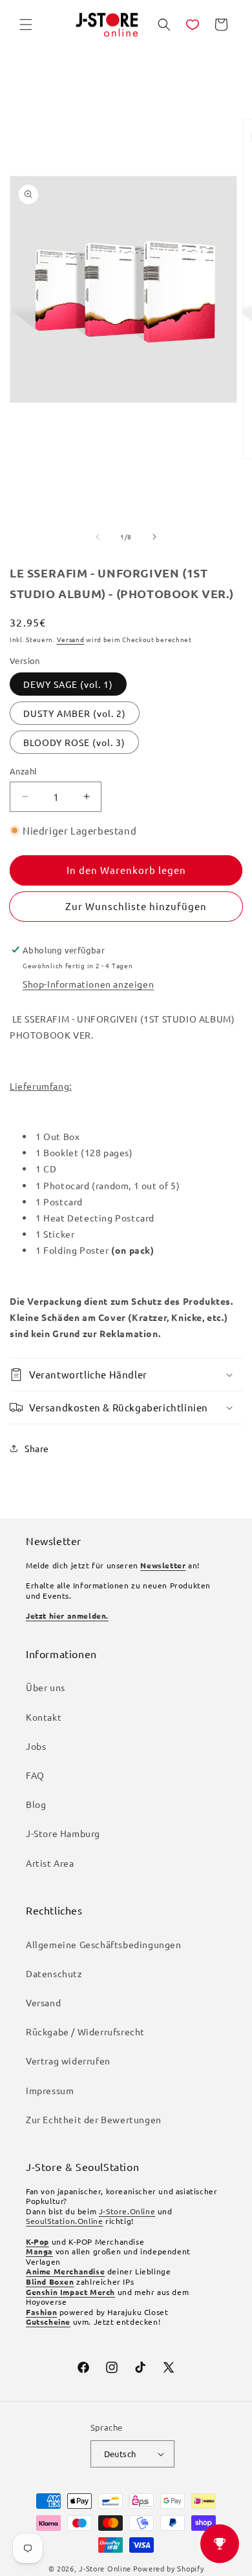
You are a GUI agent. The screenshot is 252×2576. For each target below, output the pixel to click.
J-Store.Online (127, 2211)
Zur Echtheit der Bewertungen (94, 2119)
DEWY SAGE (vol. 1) (68, 684)
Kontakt (44, 1717)
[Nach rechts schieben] (154, 537)
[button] (26, 25)
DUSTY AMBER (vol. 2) (75, 713)
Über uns (46, 1687)
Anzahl (23, 771)
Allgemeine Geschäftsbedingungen (104, 1944)
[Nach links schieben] (98, 537)
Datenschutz (54, 1973)
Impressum (50, 2090)
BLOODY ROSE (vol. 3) (74, 742)
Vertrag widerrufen (68, 2061)
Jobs (36, 1746)
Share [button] (37, 1448)
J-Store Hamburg (63, 1833)
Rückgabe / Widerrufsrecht (85, 2031)
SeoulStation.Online (64, 2221)
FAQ (35, 1775)
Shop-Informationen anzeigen (88, 984)
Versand (71, 639)
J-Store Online (105, 2568)
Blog (36, 1804)
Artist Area (50, 1863)
